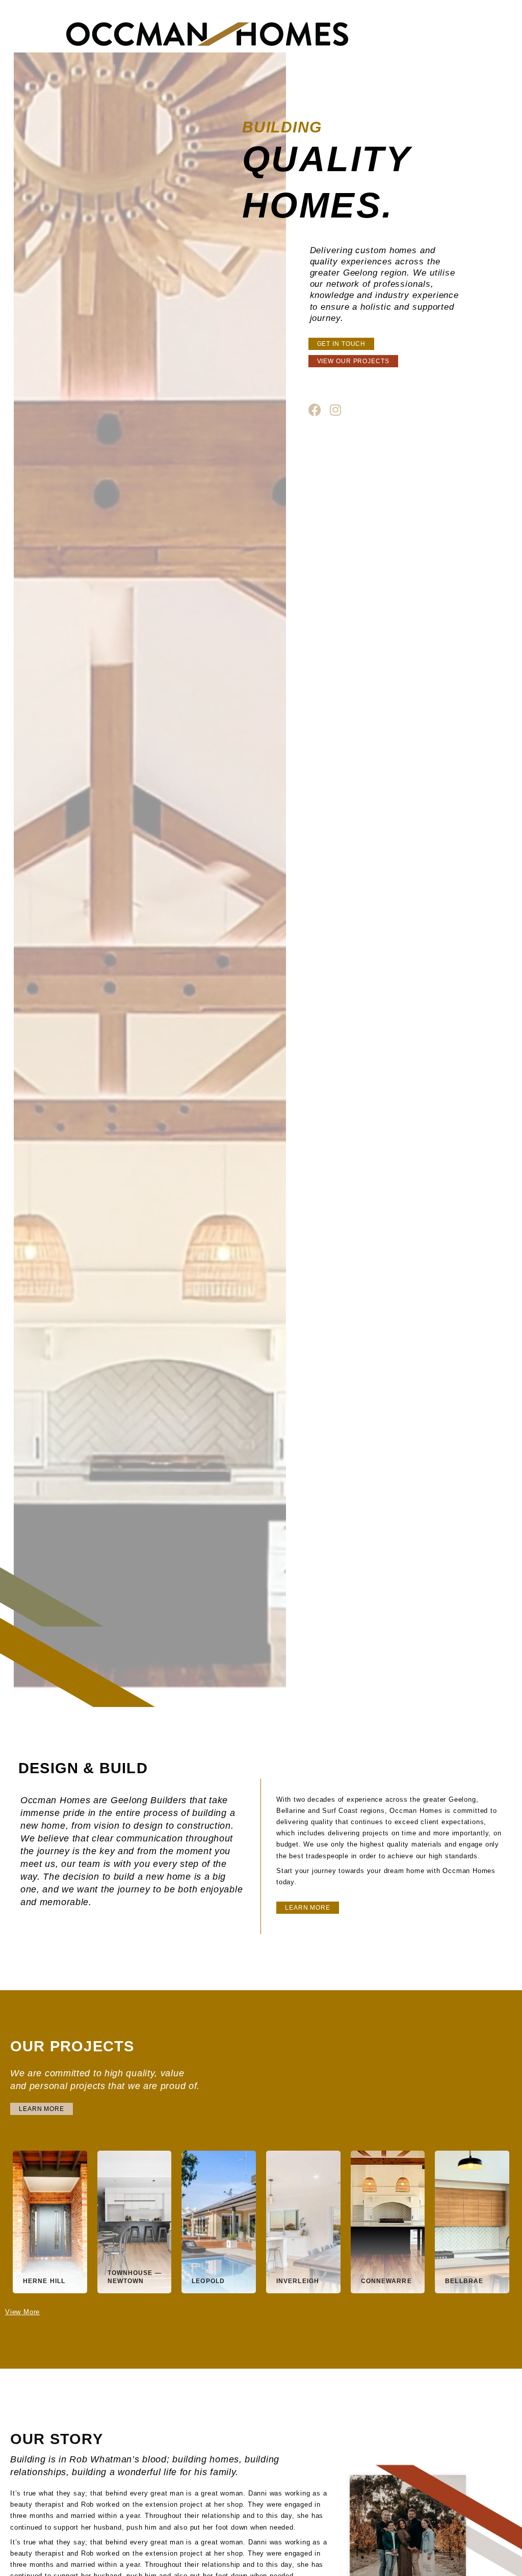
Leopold (208, 2281)
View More (22, 2312)
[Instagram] (335, 410)
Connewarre (386, 2281)
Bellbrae (464, 2281)
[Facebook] (315, 410)
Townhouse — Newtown (135, 2277)
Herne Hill (44, 2281)
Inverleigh (298, 2281)
